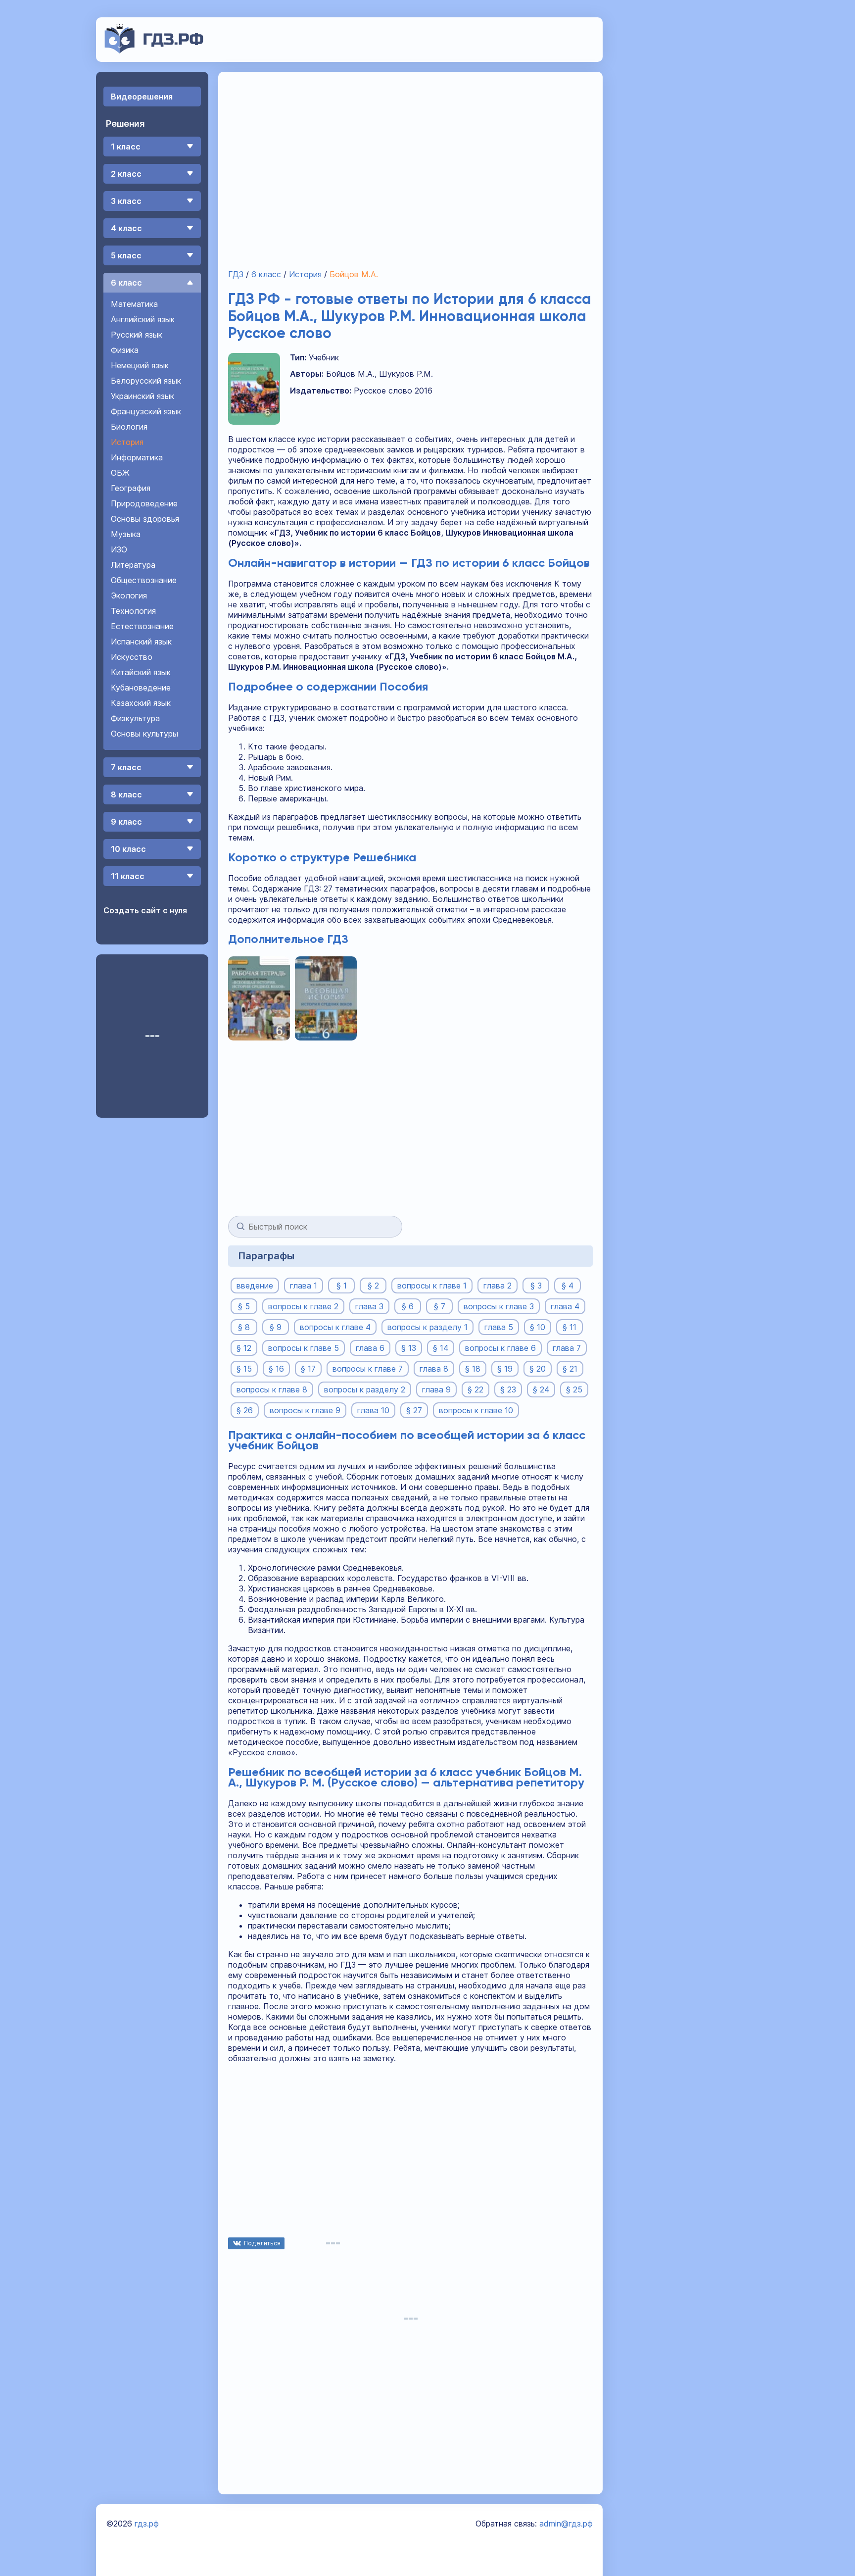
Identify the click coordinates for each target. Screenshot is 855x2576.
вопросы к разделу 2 (365, 1389)
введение (255, 1286)
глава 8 (434, 1369)
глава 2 (498, 1286)
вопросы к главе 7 (368, 1369)
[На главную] (154, 50)
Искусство (132, 657)
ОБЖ (120, 473)
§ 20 (538, 1369)
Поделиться (262, 2243)
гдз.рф (147, 2524)
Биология (129, 427)
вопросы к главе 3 (499, 1306)
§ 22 (475, 1389)
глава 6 (370, 1348)
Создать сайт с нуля (145, 910)
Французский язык (146, 411)
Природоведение (144, 503)
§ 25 (574, 1389)
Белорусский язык (146, 381)
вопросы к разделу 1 (427, 1327)
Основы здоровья (145, 519)
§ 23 (508, 1389)
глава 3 (369, 1306)
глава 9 (436, 1389)
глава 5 (499, 1327)
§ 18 (473, 1369)
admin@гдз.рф (566, 2524)
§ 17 (308, 1369)
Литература (133, 565)
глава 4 (565, 1306)
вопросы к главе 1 (432, 1286)
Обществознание (144, 580)
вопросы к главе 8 (272, 1389)
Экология (129, 595)
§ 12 (244, 1348)
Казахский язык (141, 703)
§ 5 (244, 1306)
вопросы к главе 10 (476, 1410)
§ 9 (276, 1327)
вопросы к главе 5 (304, 1348)
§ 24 (541, 1389)
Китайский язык (141, 672)
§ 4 (568, 1286)
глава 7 (567, 1348)
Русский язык (137, 335)
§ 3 (536, 1286)
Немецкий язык (140, 365)
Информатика (137, 457)
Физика (125, 350)
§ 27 (414, 1410)
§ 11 (570, 1327)
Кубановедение (141, 688)
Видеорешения (142, 97)
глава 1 (304, 1286)
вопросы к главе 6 (500, 1348)
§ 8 (244, 1327)
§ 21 (570, 1369)
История (127, 442)
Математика (134, 304)
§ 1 (342, 1286)
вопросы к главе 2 (303, 1306)
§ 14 (441, 1348)
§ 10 (538, 1327)
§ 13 (409, 1348)
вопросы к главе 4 (335, 1327)
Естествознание (142, 626)
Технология (133, 611)
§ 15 (244, 1369)
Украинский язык (142, 396)
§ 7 (440, 1306)
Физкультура (135, 718)
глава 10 (373, 1410)
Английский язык (143, 319)
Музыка (126, 534)
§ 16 (276, 1369)
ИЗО (119, 549)
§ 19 (505, 1369)
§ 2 (373, 1286)
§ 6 (408, 1306)
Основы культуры (144, 734)
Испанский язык (141, 642)
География (131, 488)
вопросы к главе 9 (305, 1410)
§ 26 (245, 1410)
